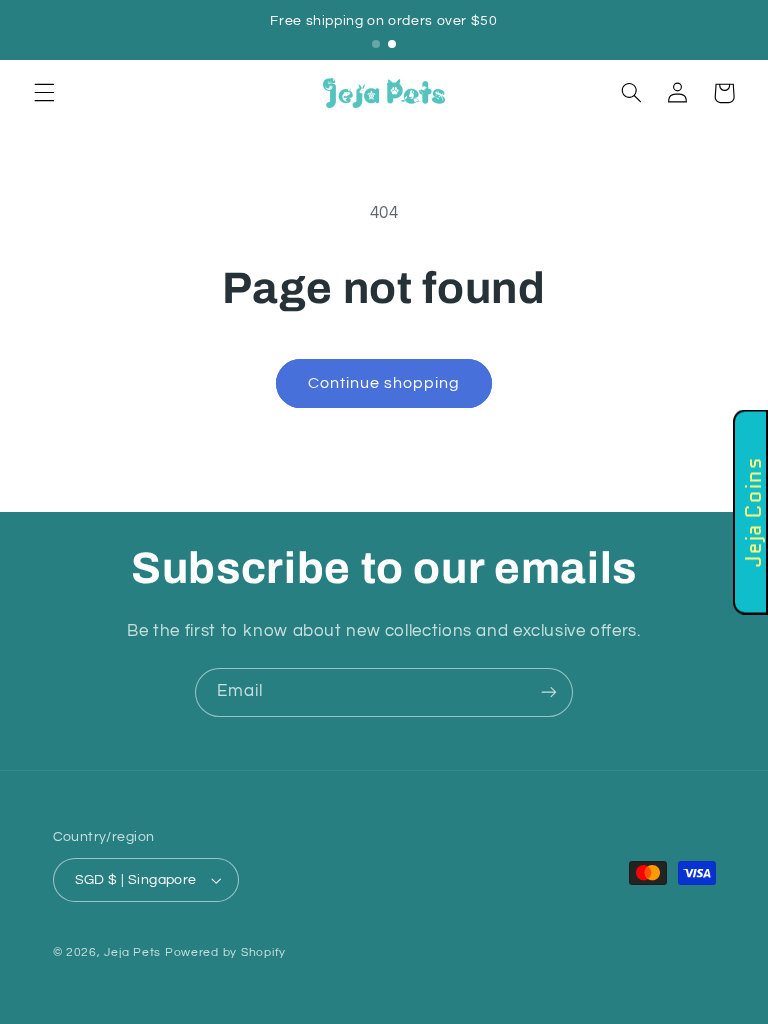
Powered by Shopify (225, 952)
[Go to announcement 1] (376, 44)
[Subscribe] (549, 692)
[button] (44, 93)
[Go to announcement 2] (392, 44)
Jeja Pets (132, 952)
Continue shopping (384, 383)
